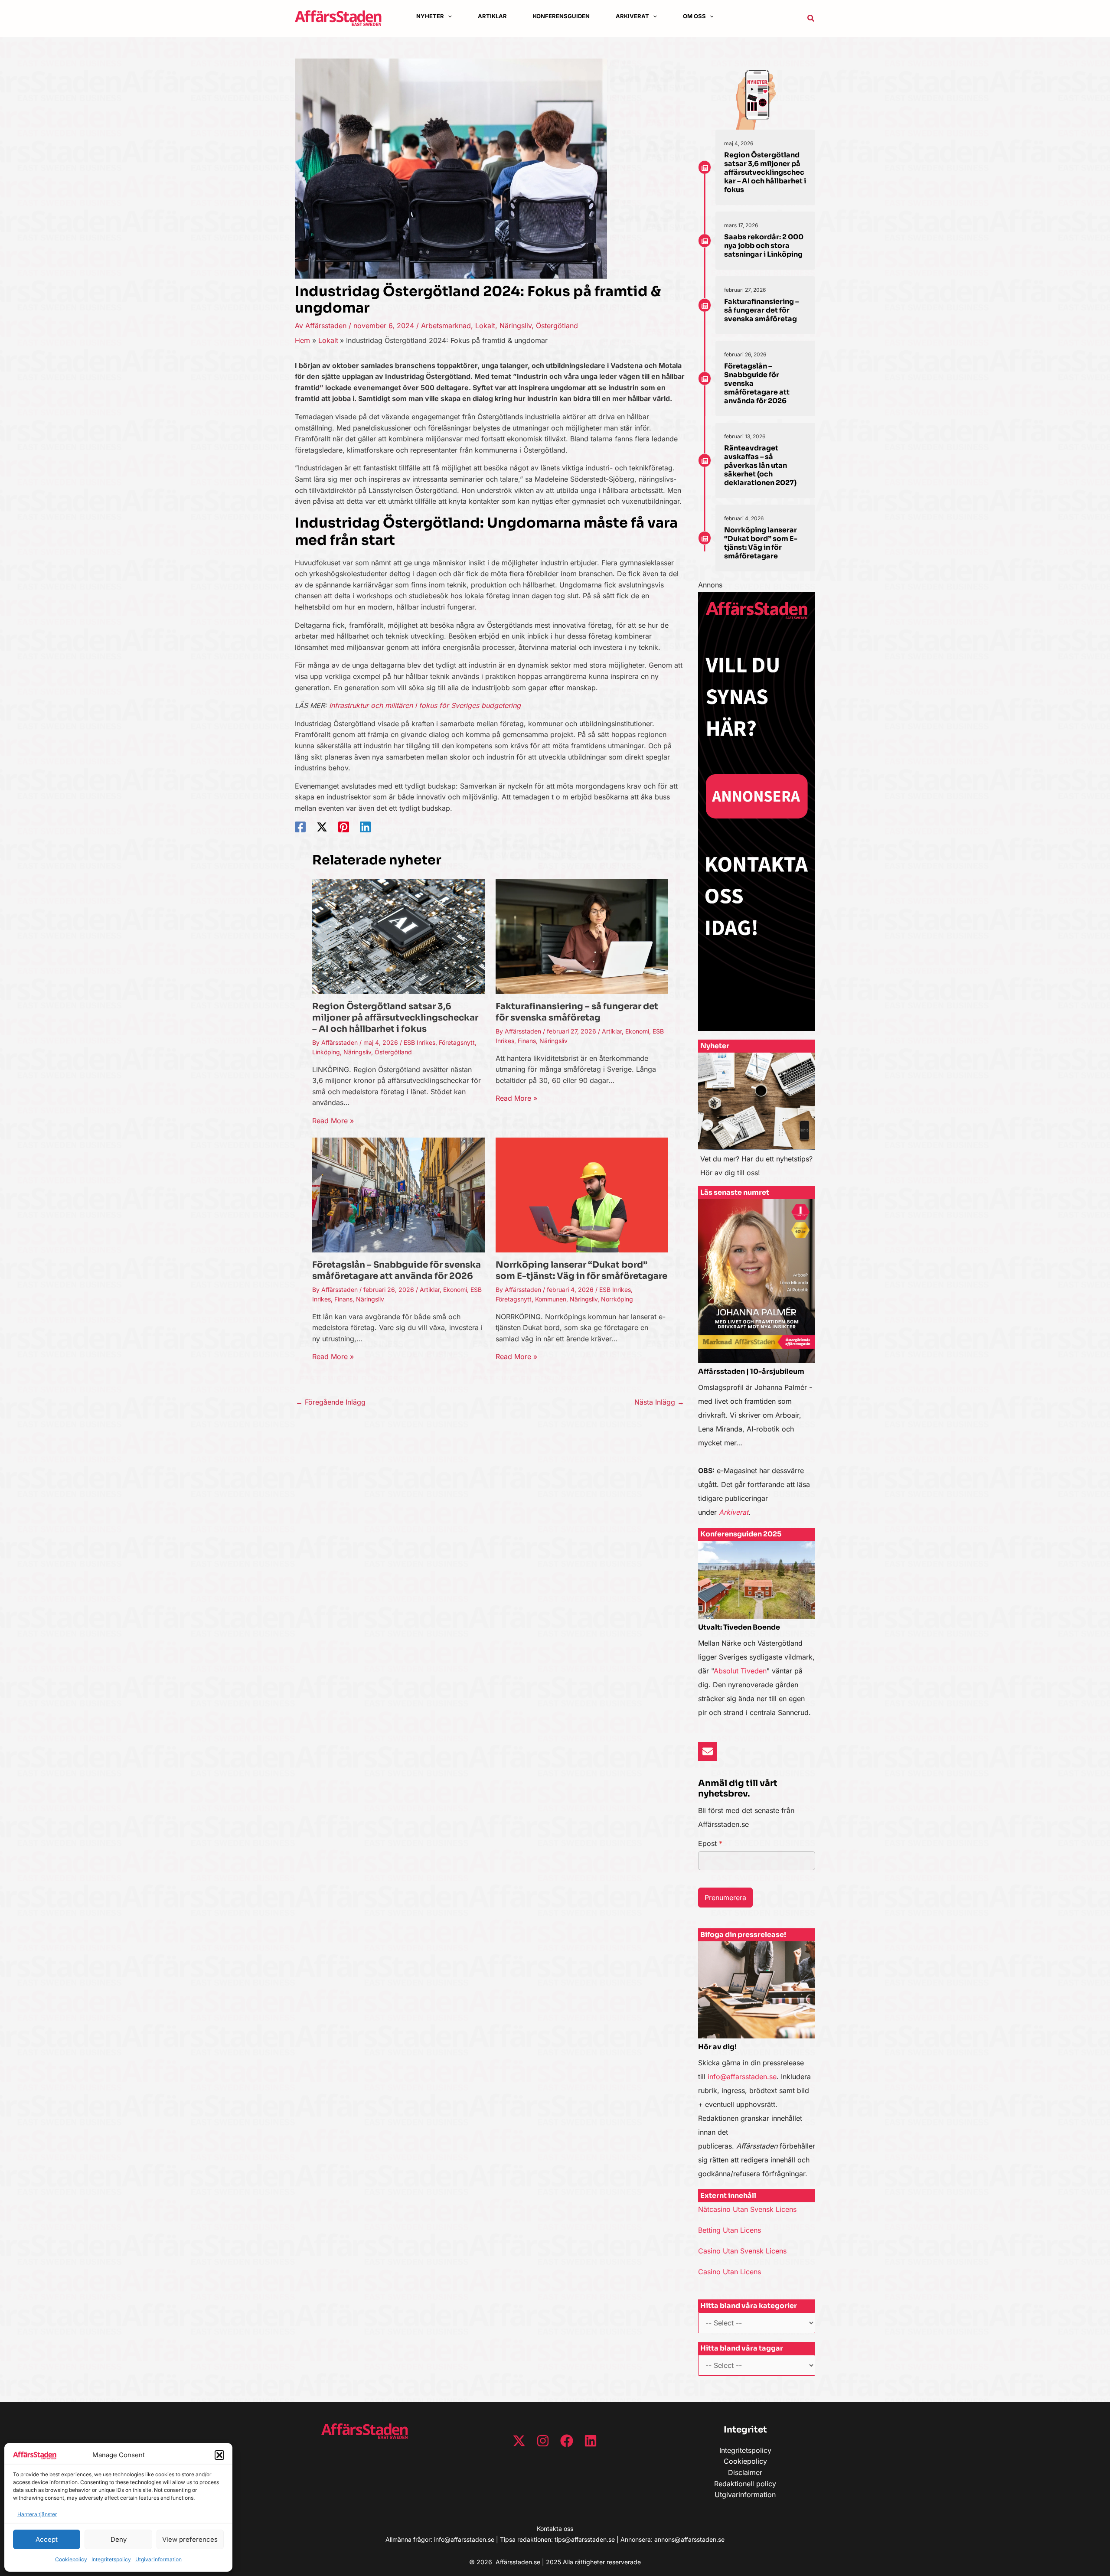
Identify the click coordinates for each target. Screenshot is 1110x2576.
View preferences (190, 2539)
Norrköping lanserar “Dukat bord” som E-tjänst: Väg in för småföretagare (581, 1270)
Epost (710, 1843)
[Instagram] (543, 2441)
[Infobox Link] (757, 1119)
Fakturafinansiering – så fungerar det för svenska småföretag (577, 1012)
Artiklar (612, 1031)
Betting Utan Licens (730, 2230)
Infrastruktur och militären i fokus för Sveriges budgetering (425, 705)
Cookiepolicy (71, 2559)
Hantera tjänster (37, 2514)
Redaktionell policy (745, 2484)
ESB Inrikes (420, 1042)
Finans (527, 1041)
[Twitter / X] (322, 827)
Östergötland (557, 326)
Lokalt (485, 326)
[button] (219, 2455)
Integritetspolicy (111, 2559)
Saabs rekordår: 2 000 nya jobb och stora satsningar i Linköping (764, 246)
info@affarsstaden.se (742, 2077)
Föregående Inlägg (331, 1402)
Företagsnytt (457, 1042)
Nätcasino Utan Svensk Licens (747, 2209)
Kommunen (551, 1299)
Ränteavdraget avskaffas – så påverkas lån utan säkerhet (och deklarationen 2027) (760, 465)
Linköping (326, 1052)
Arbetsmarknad (446, 326)
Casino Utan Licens (730, 2272)
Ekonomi (637, 1031)
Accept (47, 2539)
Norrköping (617, 1299)
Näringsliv (516, 326)
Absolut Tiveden (740, 1671)
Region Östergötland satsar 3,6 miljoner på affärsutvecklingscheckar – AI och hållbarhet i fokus (395, 1018)
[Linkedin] (365, 827)
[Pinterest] (344, 827)
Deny (119, 2539)
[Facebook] (300, 827)
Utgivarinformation (158, 2559)
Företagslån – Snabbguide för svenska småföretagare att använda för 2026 (397, 1270)
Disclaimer (745, 2472)
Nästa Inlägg (659, 1402)
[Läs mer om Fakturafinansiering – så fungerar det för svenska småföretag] (582, 936)
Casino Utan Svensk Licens (742, 2251)
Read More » (333, 1121)
